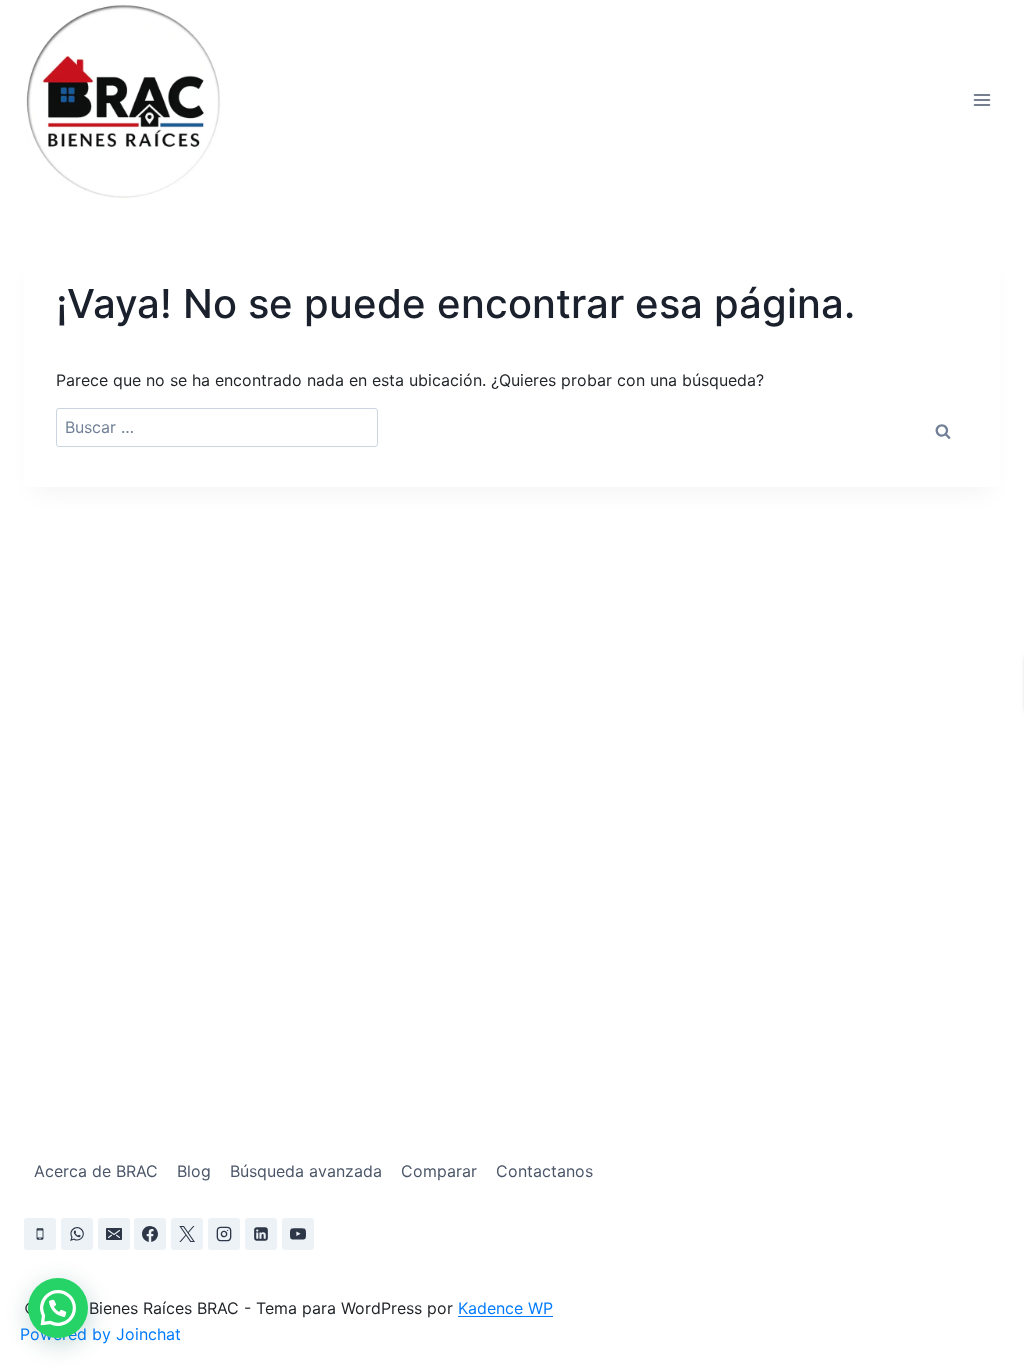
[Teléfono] (40, 1234)
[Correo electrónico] (114, 1234)
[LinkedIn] (261, 1234)
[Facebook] (150, 1234)
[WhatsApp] (77, 1234)
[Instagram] (224, 1234)
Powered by (100, 1334)
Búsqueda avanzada (306, 1171)
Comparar (439, 1171)
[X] (187, 1234)
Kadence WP (505, 1308)
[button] (58, 1308)
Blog (194, 1171)
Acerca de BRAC (96, 1171)
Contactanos (544, 1171)
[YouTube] (298, 1234)
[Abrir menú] (981, 99)
